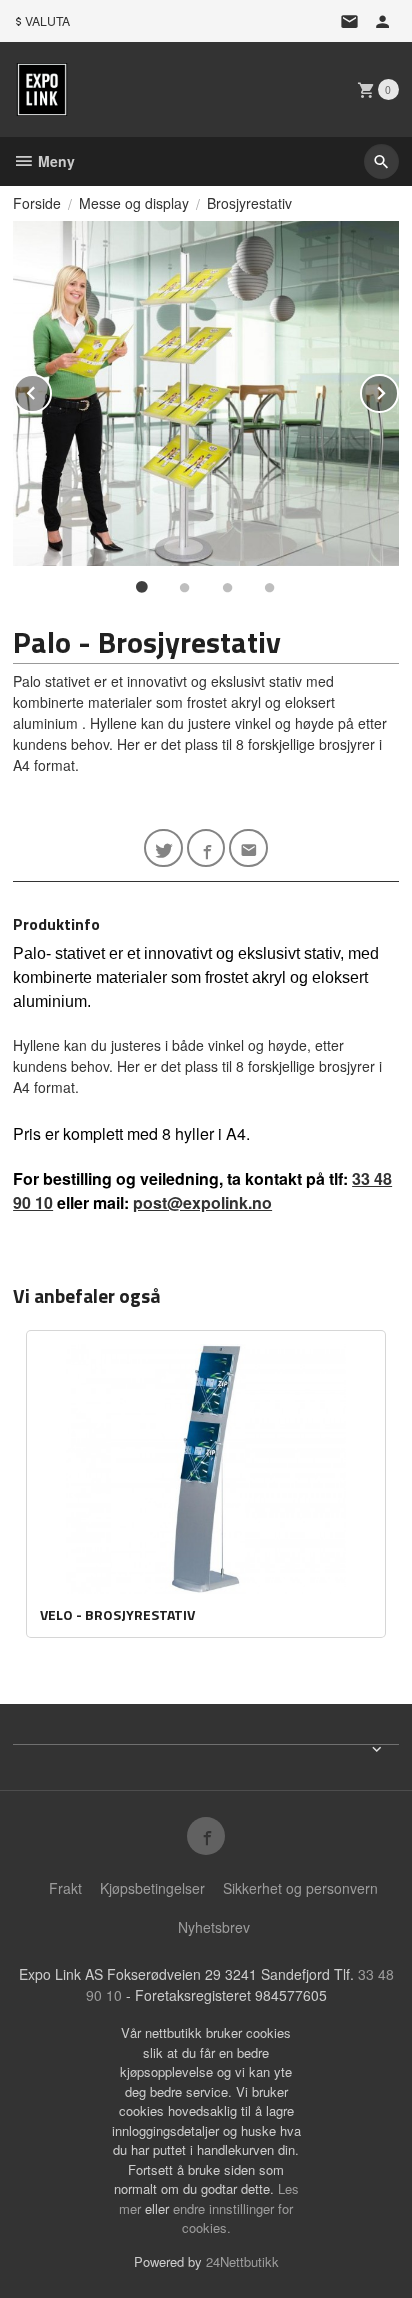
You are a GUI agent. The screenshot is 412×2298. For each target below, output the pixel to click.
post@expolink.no (202, 1202)
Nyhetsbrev (214, 1927)
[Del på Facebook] (206, 848)
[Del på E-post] (248, 848)
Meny (54, 161)
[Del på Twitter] (163, 848)
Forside (37, 203)
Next (398, 389)
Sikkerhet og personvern (300, 1888)
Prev (51, 389)
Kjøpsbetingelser (152, 1888)
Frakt (65, 1888)
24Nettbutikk (242, 2261)
